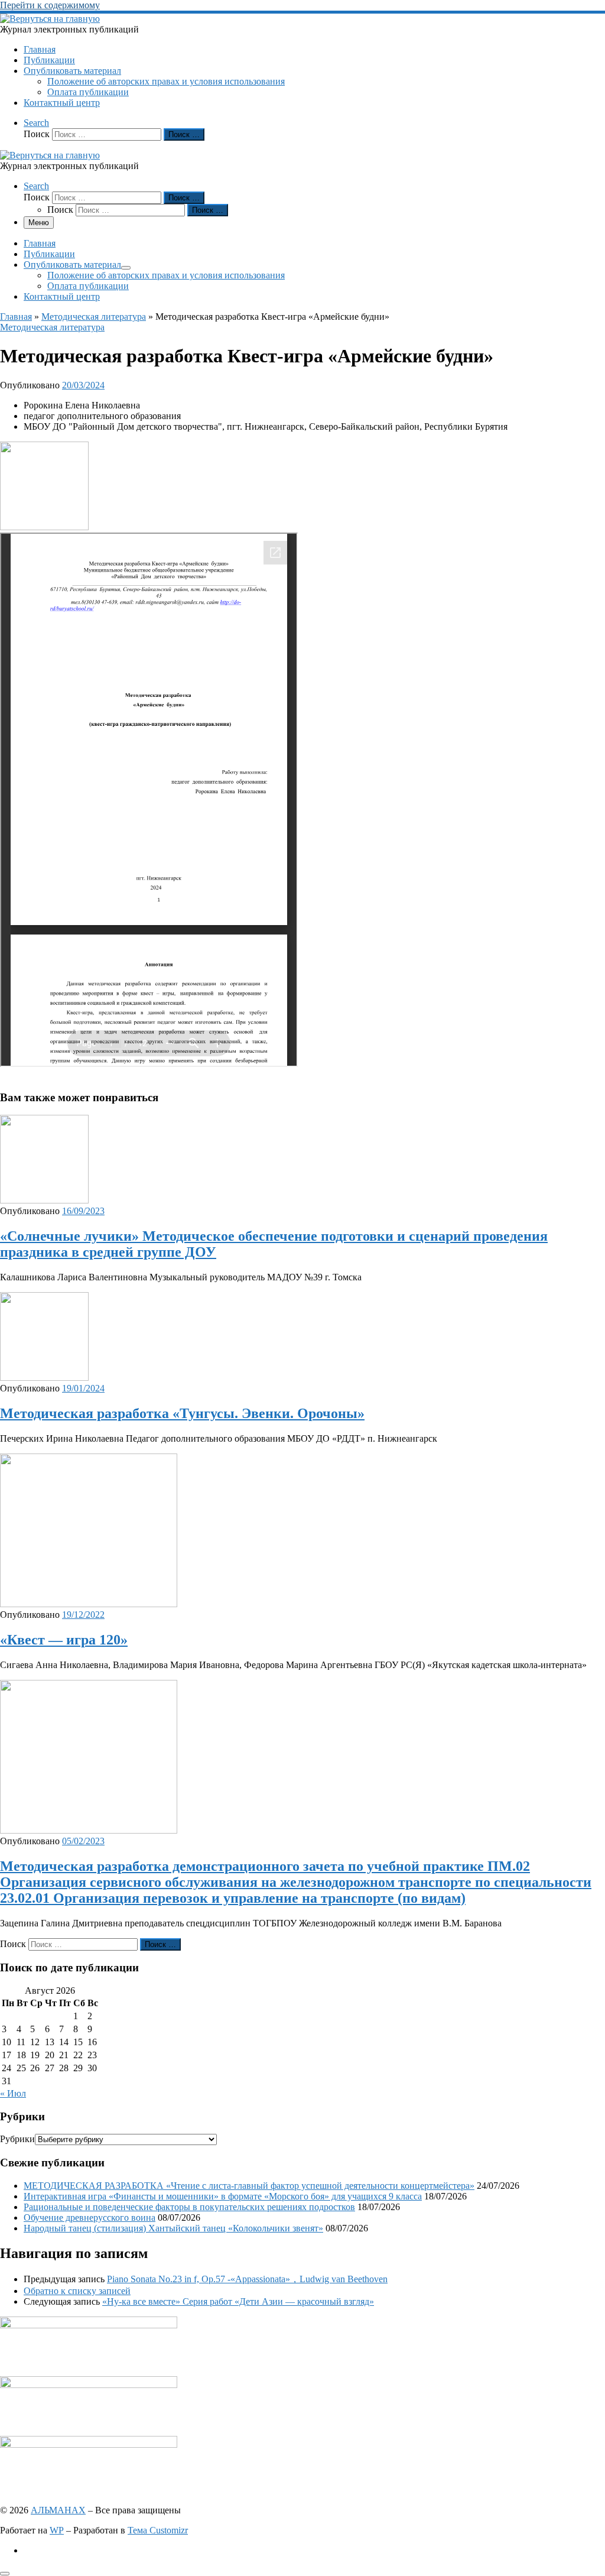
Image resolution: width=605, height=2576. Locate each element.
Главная (16, 317)
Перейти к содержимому (50, 5)
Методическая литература (94, 317)
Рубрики (17, 2139)
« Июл (13, 2093)
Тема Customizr (158, 2530)
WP (57, 2530)
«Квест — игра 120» (64, 1640)
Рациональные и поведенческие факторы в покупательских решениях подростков (189, 2207)
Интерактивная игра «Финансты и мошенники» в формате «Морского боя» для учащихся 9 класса (223, 2196)
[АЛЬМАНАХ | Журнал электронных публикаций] (50, 19)
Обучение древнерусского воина (90, 2217)
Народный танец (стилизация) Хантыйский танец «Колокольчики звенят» (173, 2228)
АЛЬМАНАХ (58, 2510)
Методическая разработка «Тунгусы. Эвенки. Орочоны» (182, 1413)
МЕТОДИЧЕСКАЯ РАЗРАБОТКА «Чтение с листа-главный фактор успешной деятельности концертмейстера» (249, 2186)
